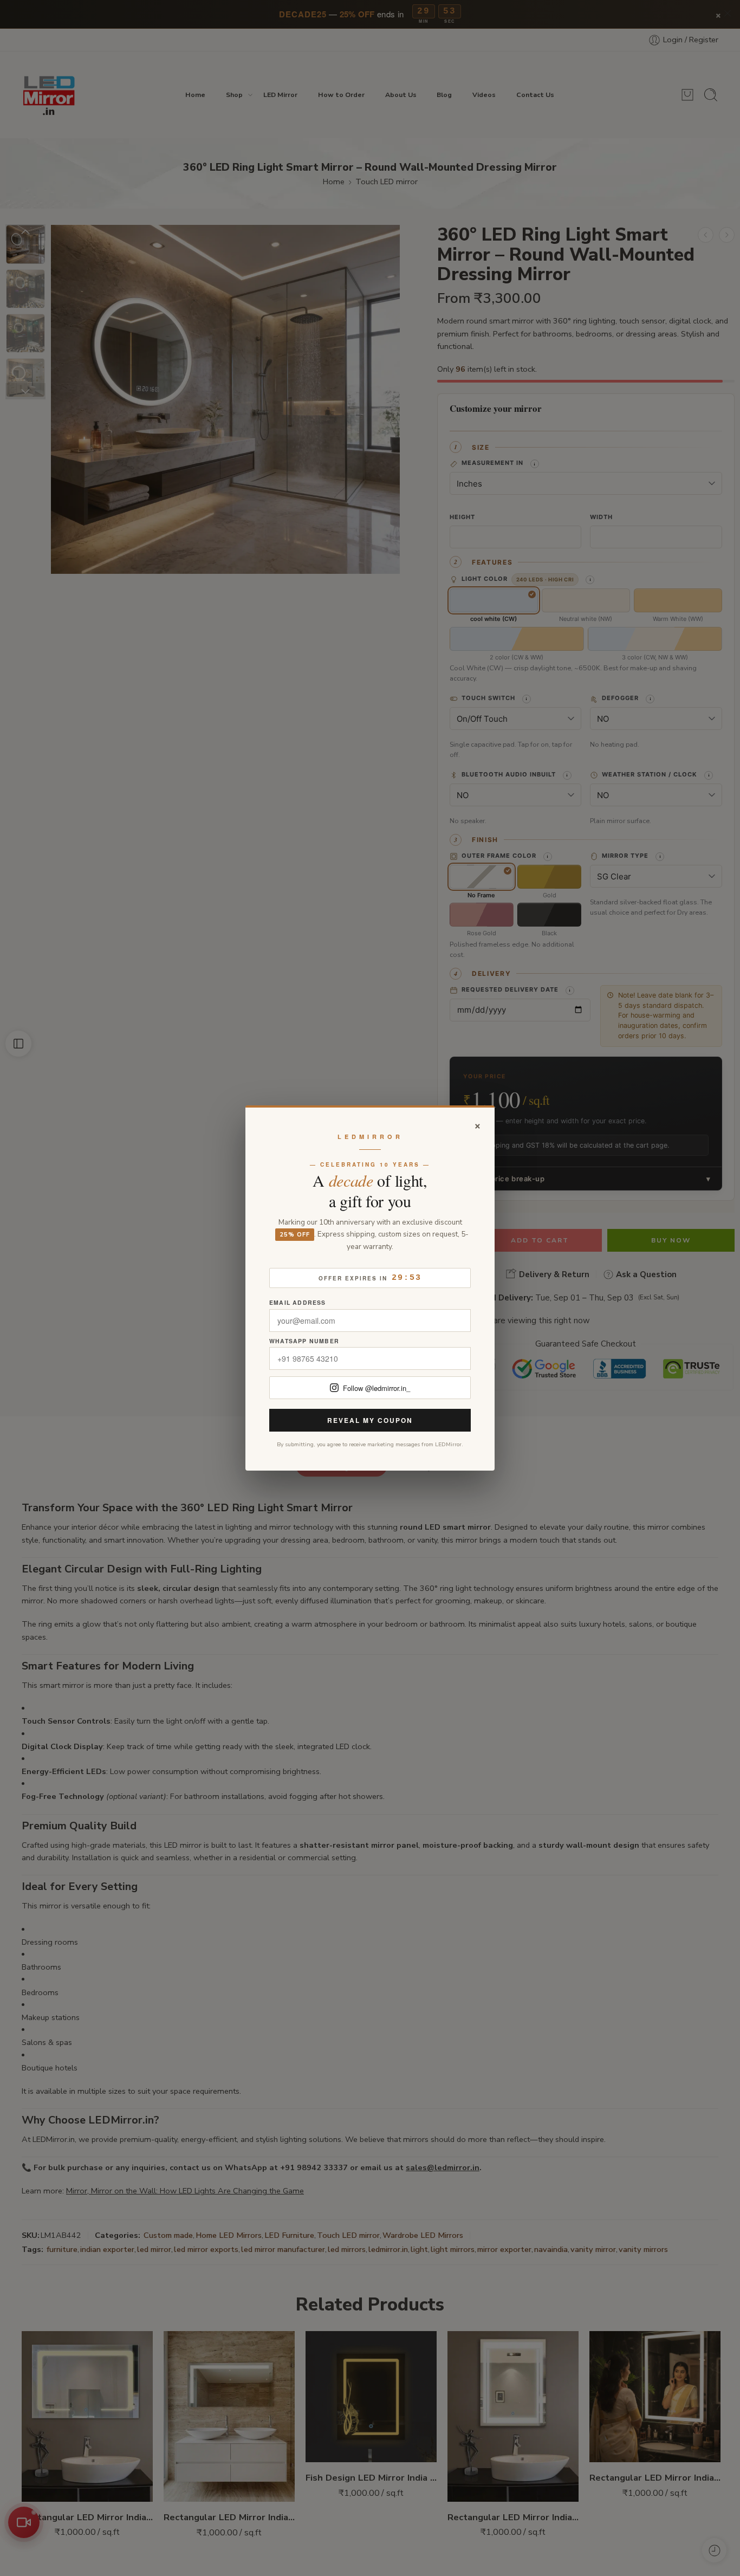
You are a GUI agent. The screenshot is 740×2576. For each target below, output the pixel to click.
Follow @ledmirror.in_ (377, 1388)
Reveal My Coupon (370, 1420)
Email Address (298, 1303)
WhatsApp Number (304, 1341)
